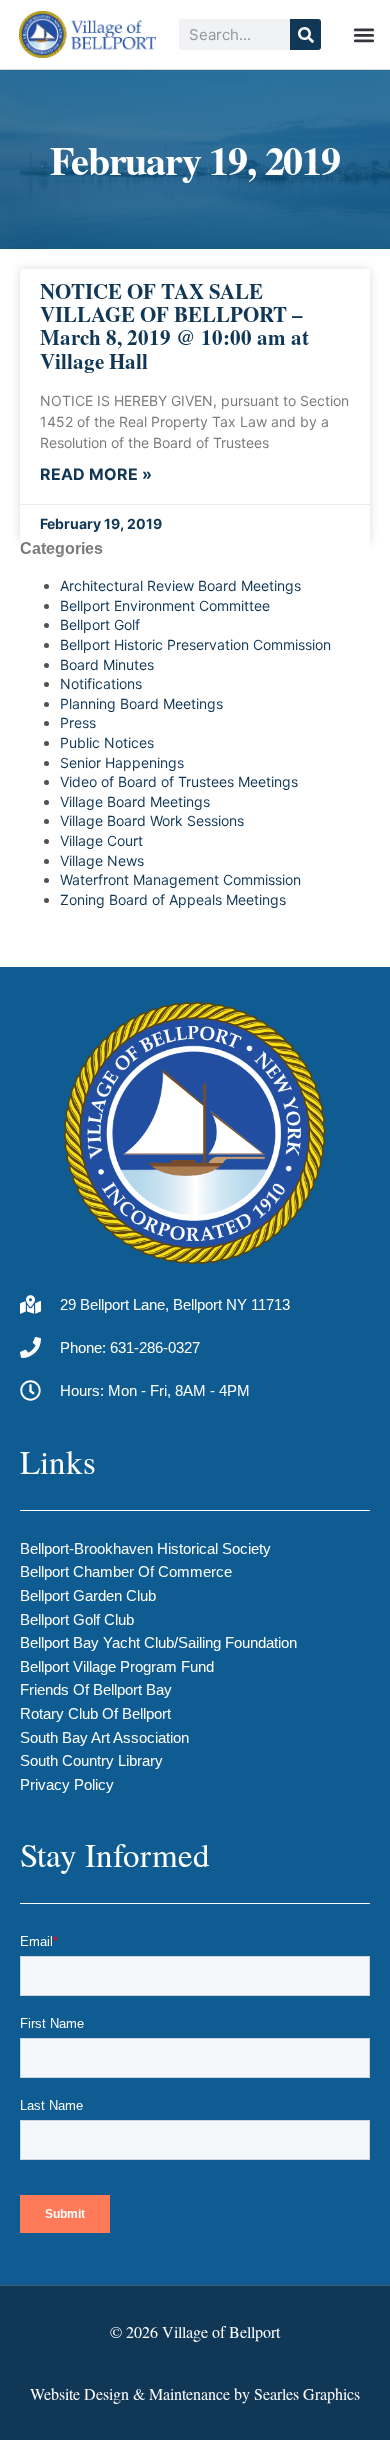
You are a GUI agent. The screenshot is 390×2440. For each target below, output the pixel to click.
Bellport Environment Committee (165, 605)
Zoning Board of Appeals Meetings (173, 899)
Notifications (101, 683)
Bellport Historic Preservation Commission (195, 644)
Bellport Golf (100, 624)
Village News (102, 860)
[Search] (305, 34)
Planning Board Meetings (141, 703)
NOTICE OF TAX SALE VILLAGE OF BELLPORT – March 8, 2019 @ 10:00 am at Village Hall (174, 325)
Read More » (96, 474)
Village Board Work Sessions (152, 820)
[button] (363, 34)
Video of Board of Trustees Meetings (179, 781)
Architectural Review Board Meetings (180, 585)
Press (78, 722)
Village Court (101, 840)
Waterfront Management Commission (180, 879)
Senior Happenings (122, 762)
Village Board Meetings (135, 801)
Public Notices (107, 742)
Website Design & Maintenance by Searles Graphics (195, 2393)
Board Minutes (107, 664)
